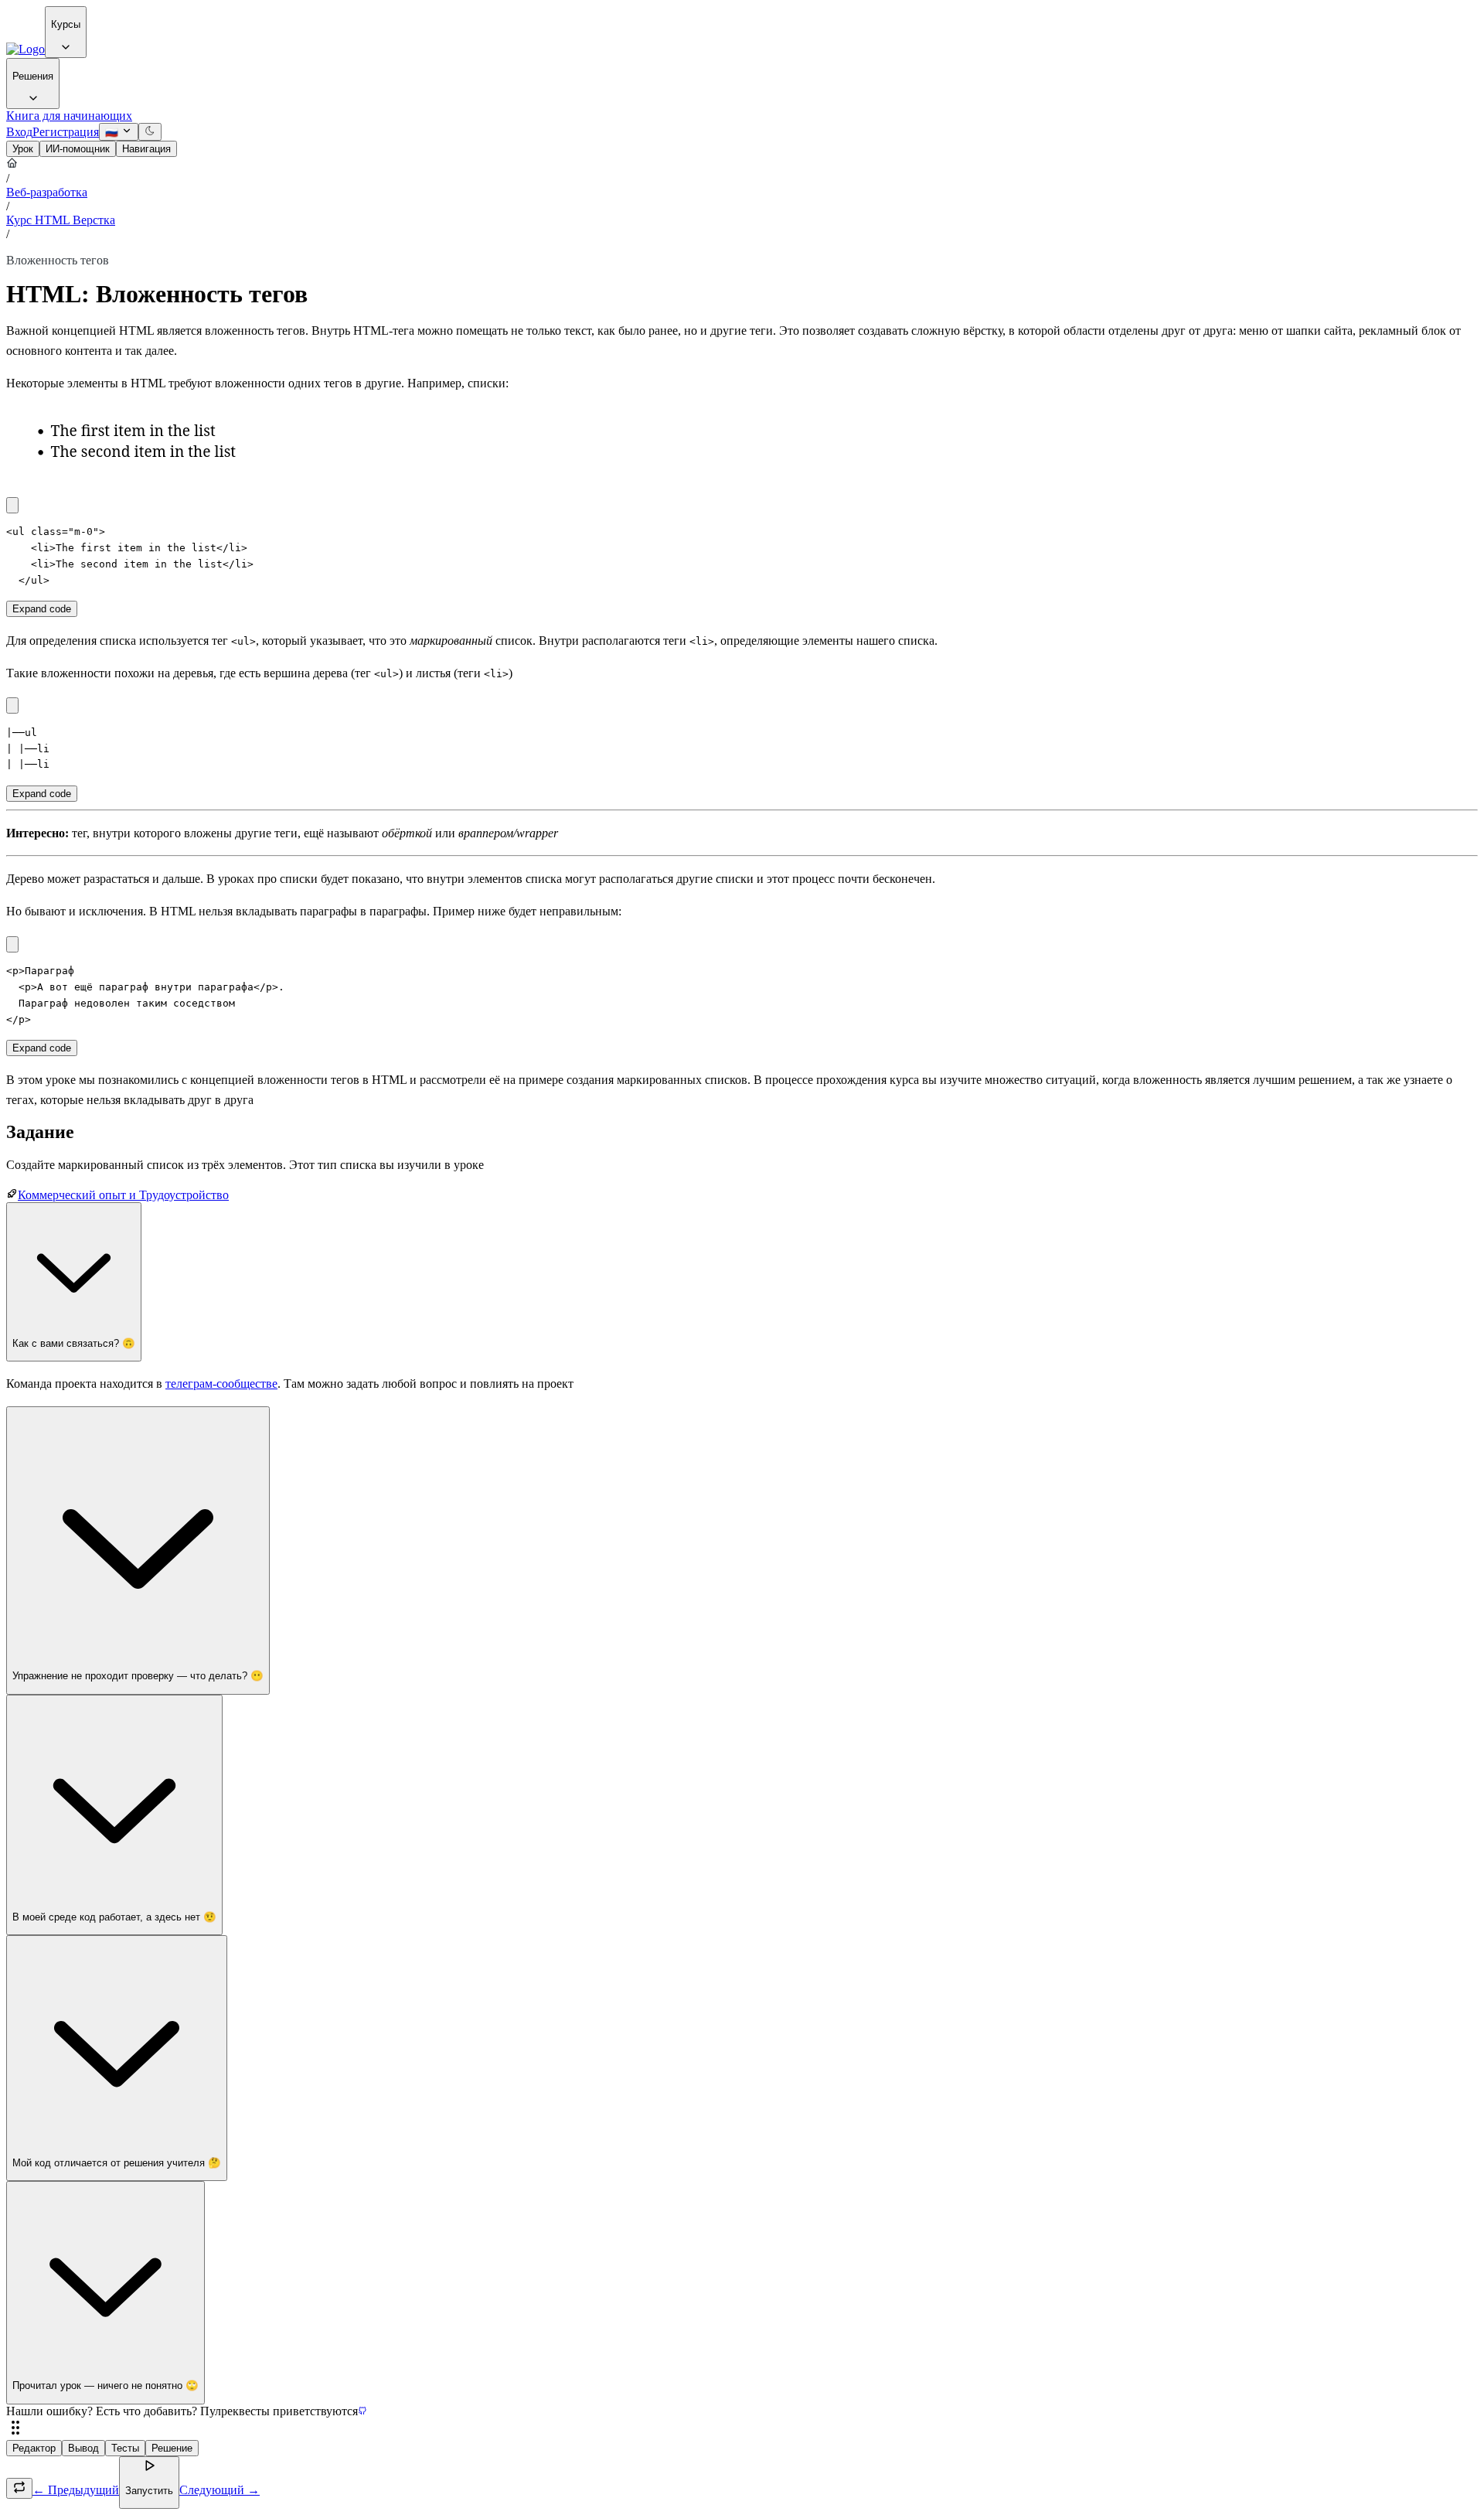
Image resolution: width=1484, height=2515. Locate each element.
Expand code (42, 609)
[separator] (742, 2429)
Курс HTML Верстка (61, 220)
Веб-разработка (47, 192)
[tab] (23, 149)
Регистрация (66, 132)
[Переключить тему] (150, 132)
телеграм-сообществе (221, 1384)
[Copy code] (12, 505)
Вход (19, 132)
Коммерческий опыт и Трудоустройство (123, 1195)
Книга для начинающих (69, 116)
